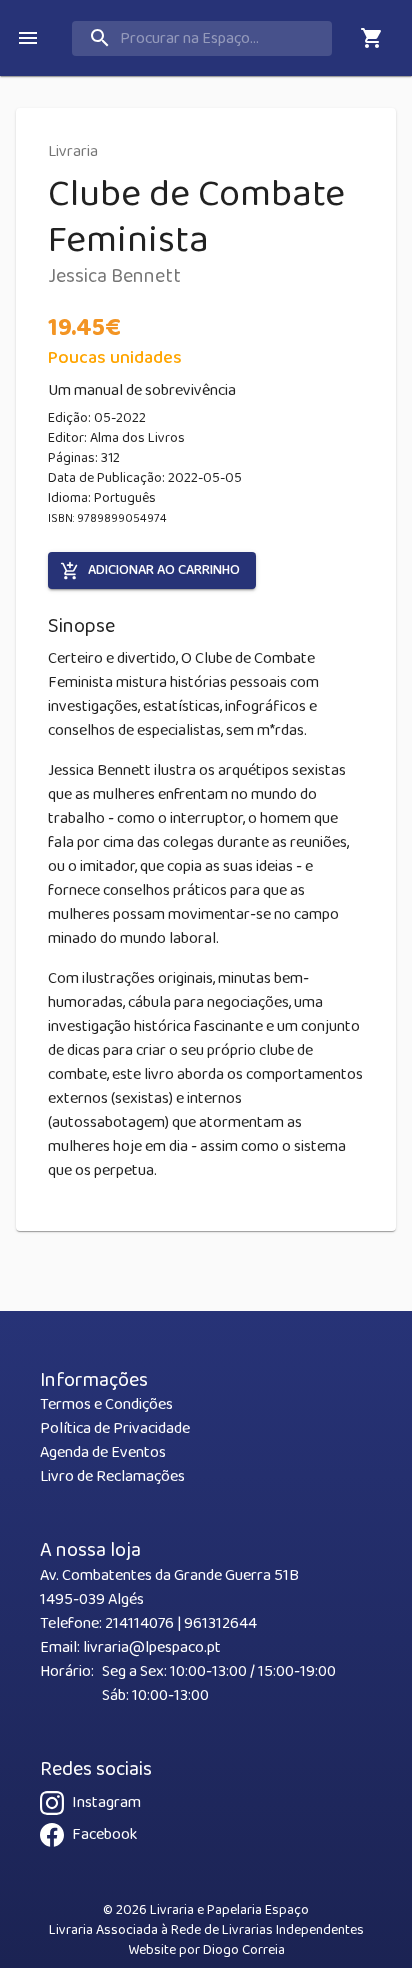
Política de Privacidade (115, 1428)
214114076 (139, 1623)
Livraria (73, 151)
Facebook (104, 1834)
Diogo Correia (244, 1950)
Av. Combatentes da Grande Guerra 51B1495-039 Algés (169, 1587)
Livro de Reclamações (112, 1476)
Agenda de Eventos (103, 1452)
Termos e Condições (106, 1404)
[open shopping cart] (372, 38)
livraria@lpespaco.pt (152, 1647)
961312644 (220, 1623)
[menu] (28, 38)
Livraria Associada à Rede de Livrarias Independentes (206, 1930)
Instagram (106, 1802)
